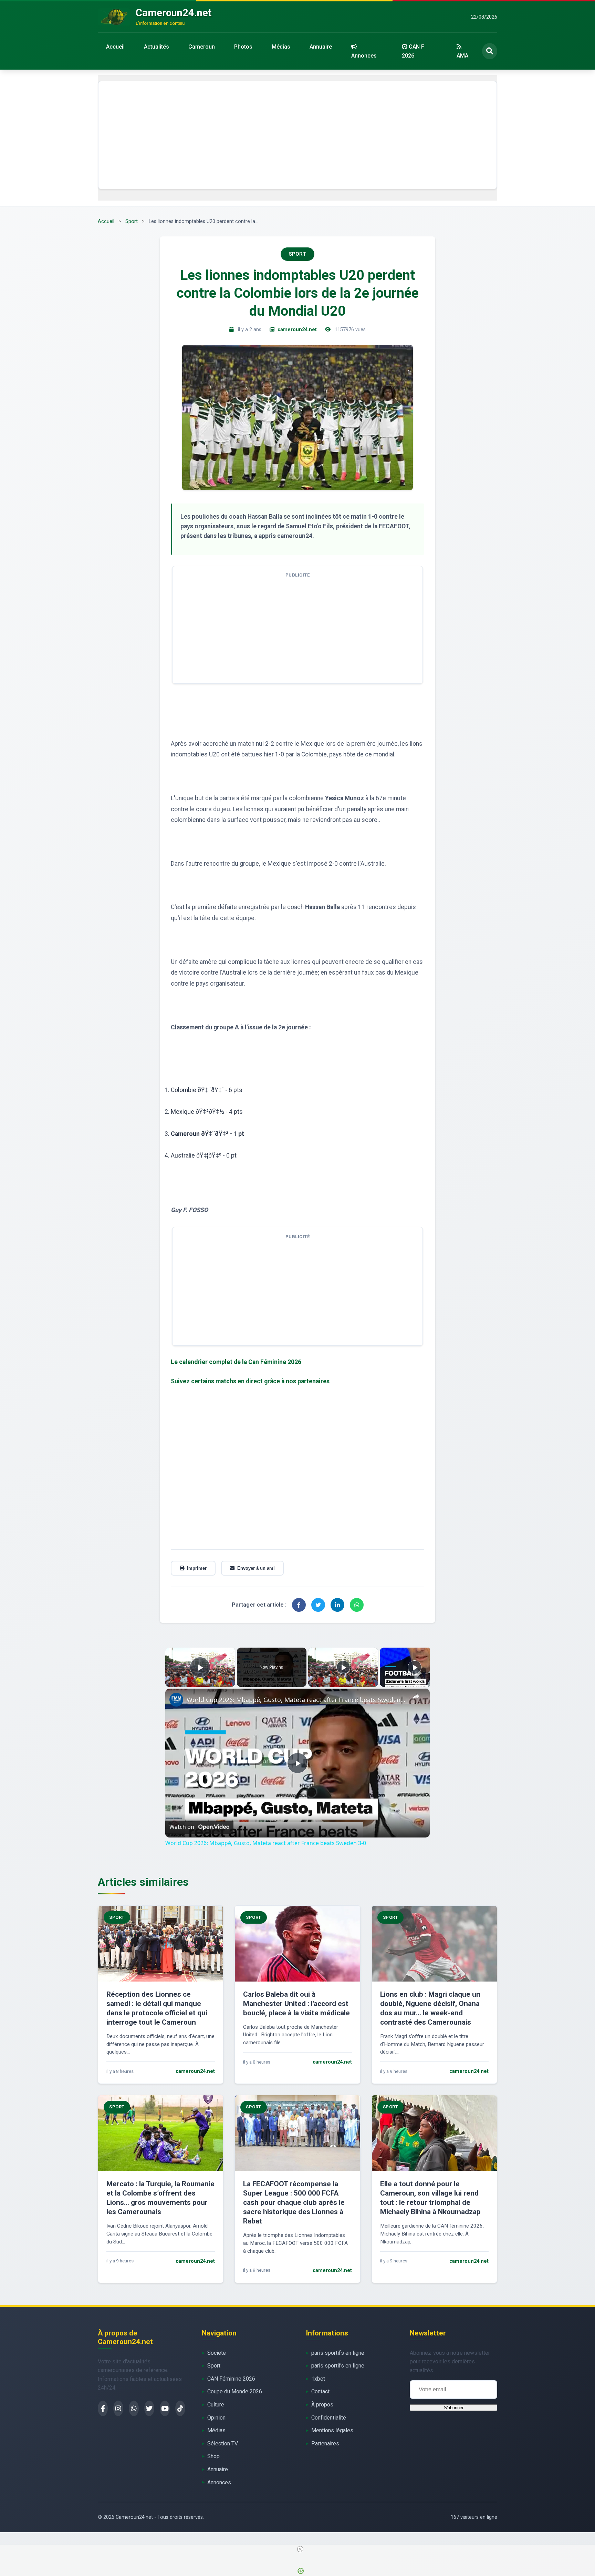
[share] (416, 1697)
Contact (320, 2391)
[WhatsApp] (134, 2408)
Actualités (156, 47)
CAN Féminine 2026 (231, 2379)
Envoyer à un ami (256, 1568)
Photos (243, 47)
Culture (216, 2405)
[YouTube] (165, 2408)
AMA (462, 56)
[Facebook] (103, 2408)
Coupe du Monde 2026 (235, 2391)
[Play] (343, 1667)
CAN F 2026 (413, 51)
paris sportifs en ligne (338, 2353)
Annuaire (321, 47)
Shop (213, 2456)
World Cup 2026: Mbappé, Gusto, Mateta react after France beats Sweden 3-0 (296, 1700)
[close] (300, 2549)
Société (217, 2353)
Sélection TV (223, 2443)
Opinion (216, 2418)
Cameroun (202, 47)
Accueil (115, 47)
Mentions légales (332, 2430)
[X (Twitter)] (149, 2408)
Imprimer (197, 1568)
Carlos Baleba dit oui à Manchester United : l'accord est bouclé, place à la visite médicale (296, 2004)
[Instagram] (118, 2408)
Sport (132, 221)
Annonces (364, 56)
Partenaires (325, 2443)
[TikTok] (180, 2408)
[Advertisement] (297, 135)
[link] (176, 1700)
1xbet (318, 2379)
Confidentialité (329, 2418)
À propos (322, 2405)
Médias (281, 47)
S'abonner (454, 2408)
